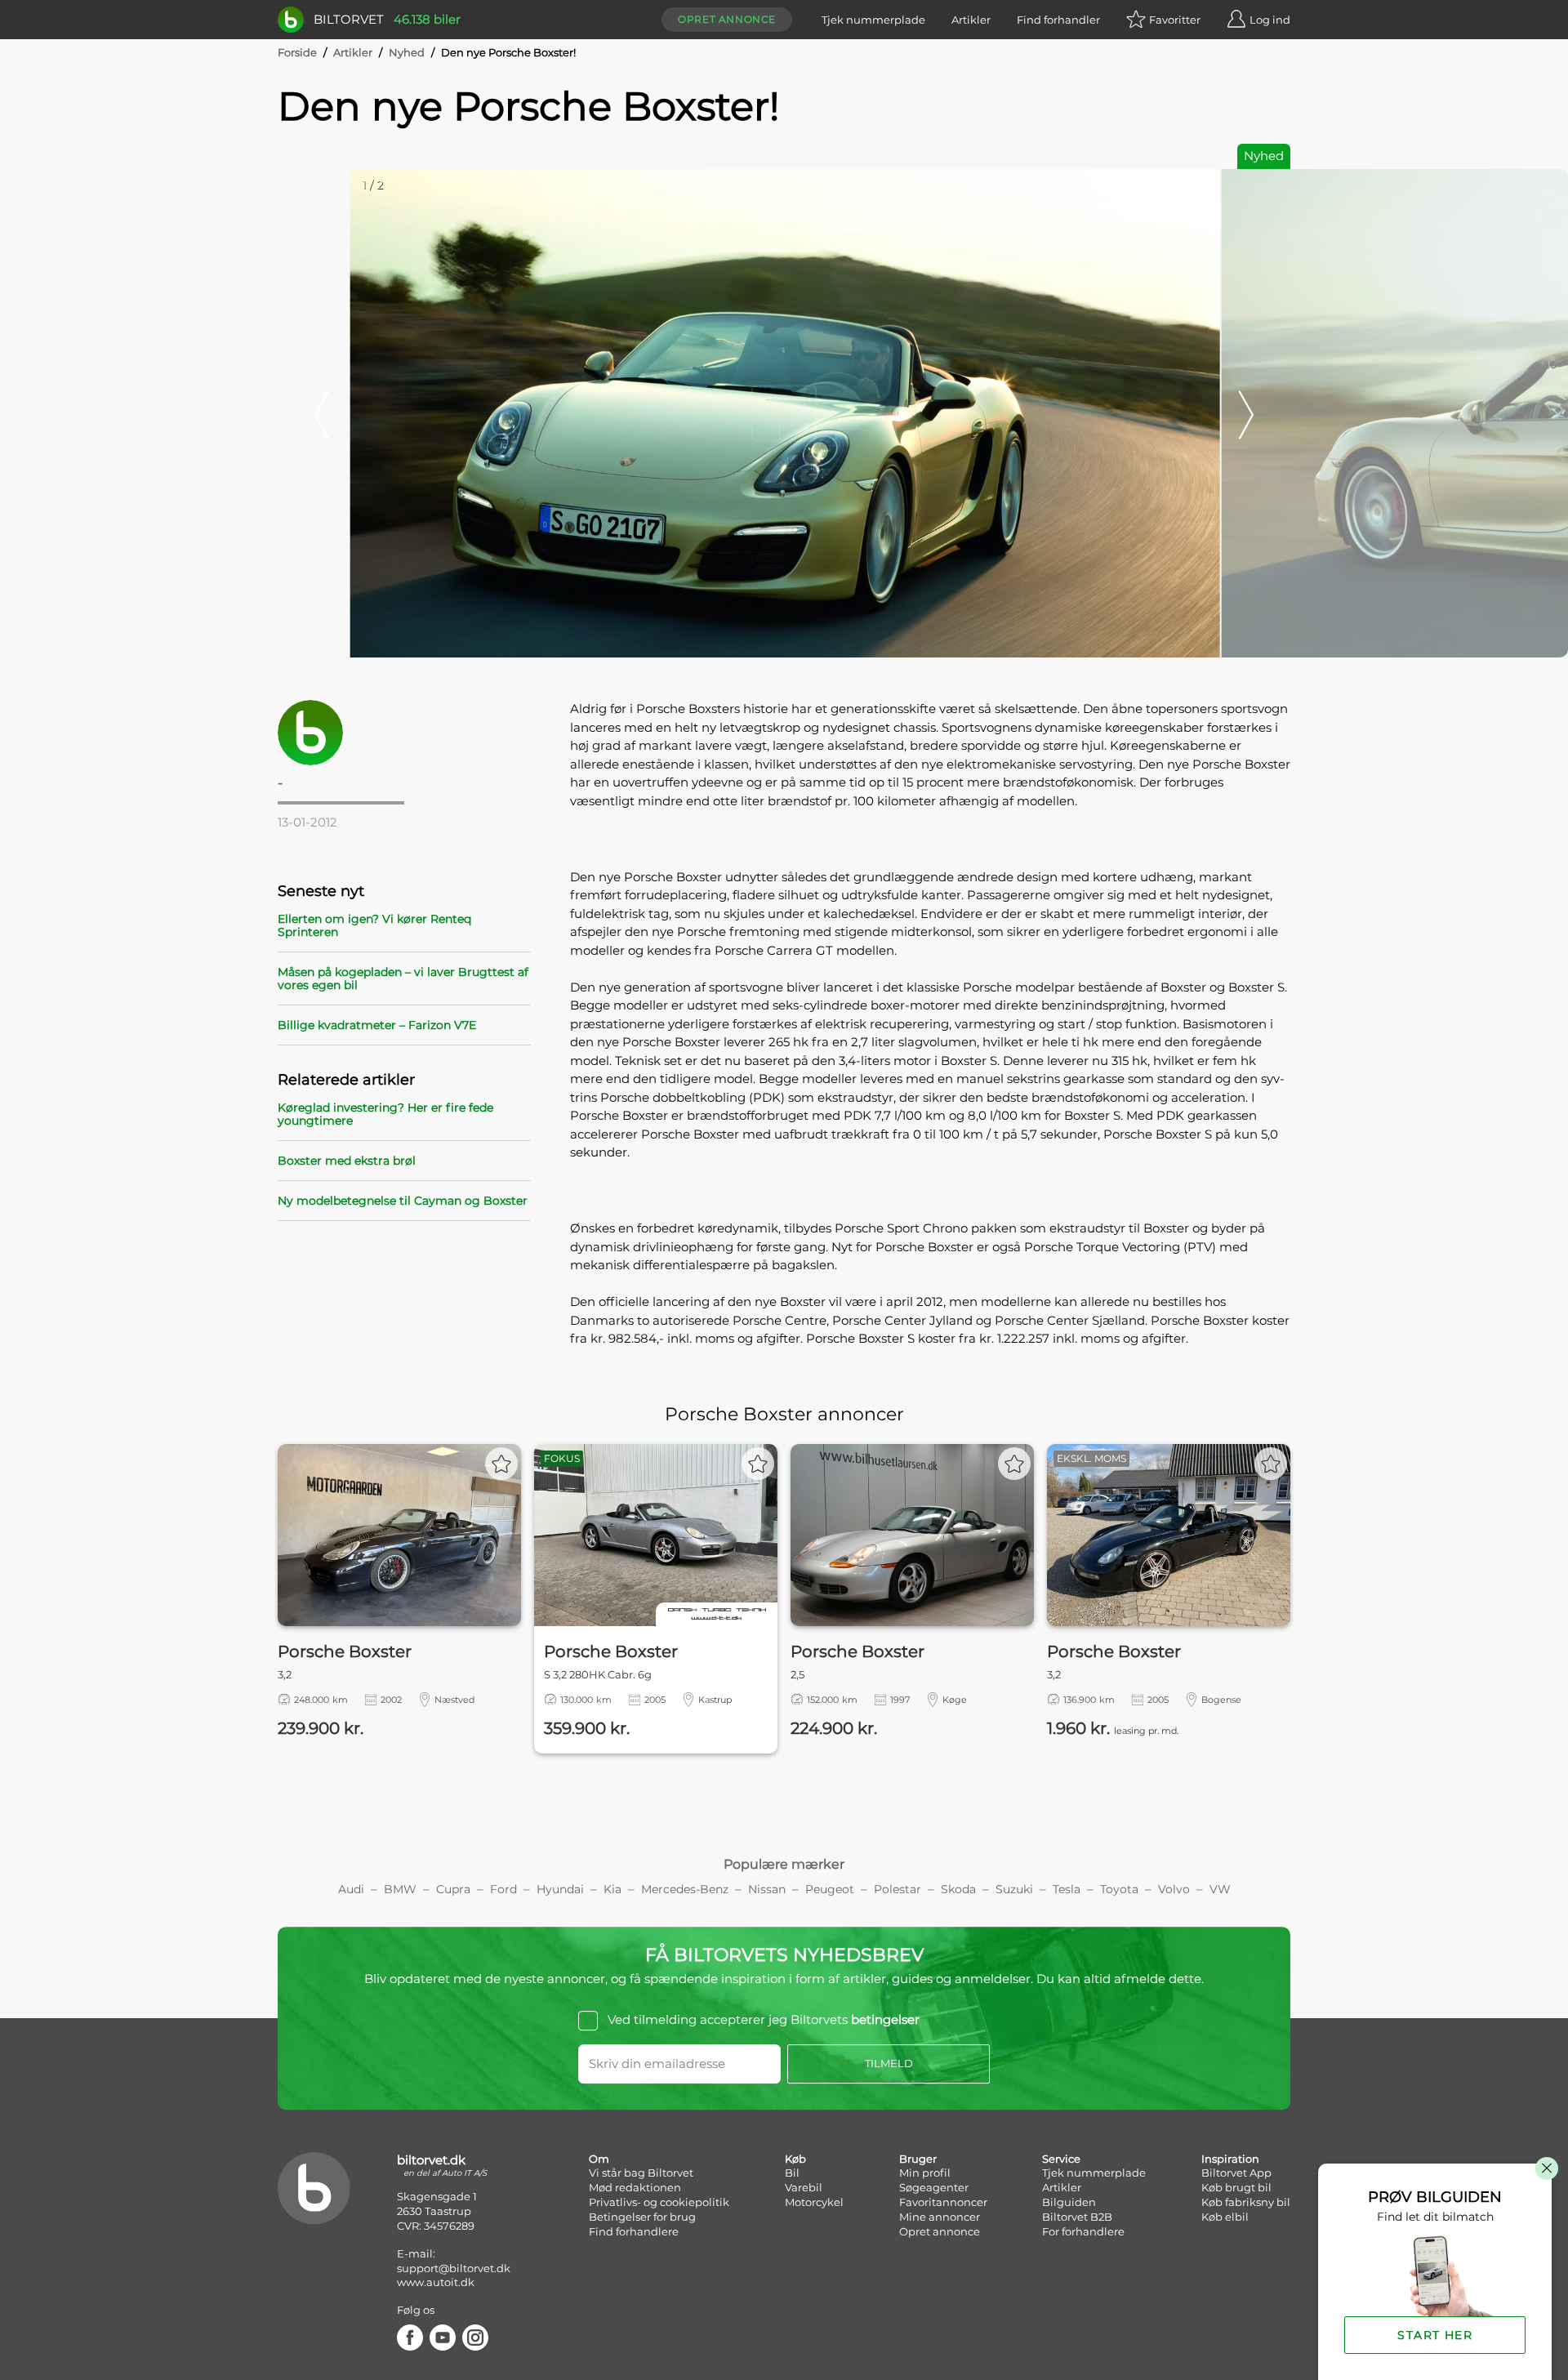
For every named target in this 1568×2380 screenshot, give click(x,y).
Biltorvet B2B (1077, 2217)
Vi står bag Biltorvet (641, 2173)
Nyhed (407, 52)
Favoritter (1175, 20)
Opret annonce (727, 19)
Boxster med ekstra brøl (347, 1161)
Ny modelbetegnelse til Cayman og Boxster (403, 1201)
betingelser (885, 2020)
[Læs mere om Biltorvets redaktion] (404, 733)
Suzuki (1014, 1889)
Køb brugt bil (1236, 2187)
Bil (792, 2173)
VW (1220, 1889)
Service (1061, 2159)
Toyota (1119, 1889)
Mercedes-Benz (685, 1889)
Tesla (1067, 1889)
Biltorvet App (1236, 2173)
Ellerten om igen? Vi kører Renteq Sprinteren (374, 925)
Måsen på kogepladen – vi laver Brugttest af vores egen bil (403, 978)
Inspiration (1230, 2159)
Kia (612, 1889)
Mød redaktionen (635, 2187)
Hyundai (560, 1889)
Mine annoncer (940, 2217)
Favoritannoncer (943, 2202)
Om (599, 2159)
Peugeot (830, 1889)
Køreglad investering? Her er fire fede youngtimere (385, 1114)
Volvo (1174, 1889)
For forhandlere (1083, 2231)
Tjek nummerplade (873, 20)
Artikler (971, 20)
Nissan (767, 1889)
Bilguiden (1069, 2202)
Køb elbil (1225, 2217)
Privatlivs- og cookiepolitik (659, 2202)
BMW (400, 1889)
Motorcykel (814, 2202)
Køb (795, 2159)
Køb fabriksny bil (1246, 2202)
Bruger (918, 2159)
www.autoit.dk (436, 2282)
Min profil (925, 2173)
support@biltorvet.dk (454, 2268)
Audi (351, 1889)
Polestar (898, 1889)
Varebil (804, 2187)
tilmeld (889, 2063)
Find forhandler (1058, 20)
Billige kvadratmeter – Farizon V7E (377, 1025)
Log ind (1270, 20)
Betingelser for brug (642, 2217)
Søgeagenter (934, 2187)
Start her (1435, 2335)
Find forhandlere (634, 2231)
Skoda (958, 1889)
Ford (503, 1889)
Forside (297, 52)
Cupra (453, 1889)
